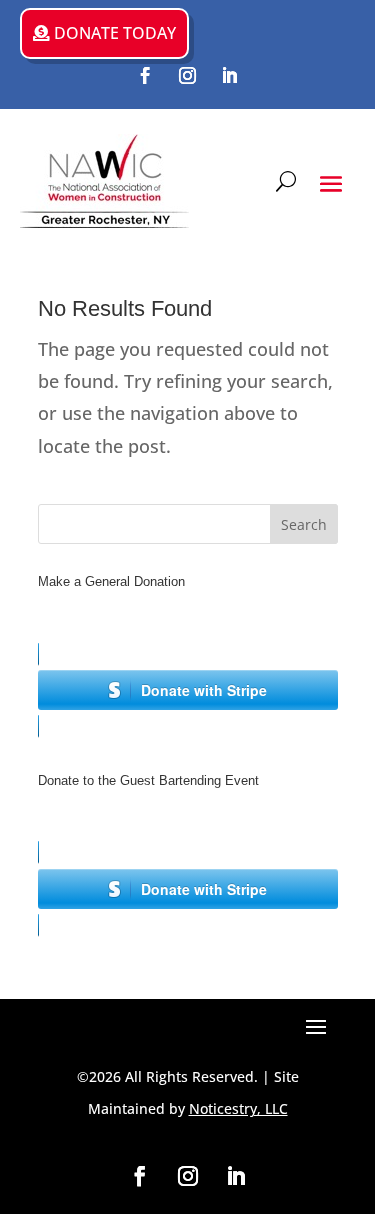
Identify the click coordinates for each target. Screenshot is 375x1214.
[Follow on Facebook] (146, 76)
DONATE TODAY (115, 33)
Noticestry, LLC (238, 1108)
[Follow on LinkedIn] (230, 76)
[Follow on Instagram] (188, 76)
